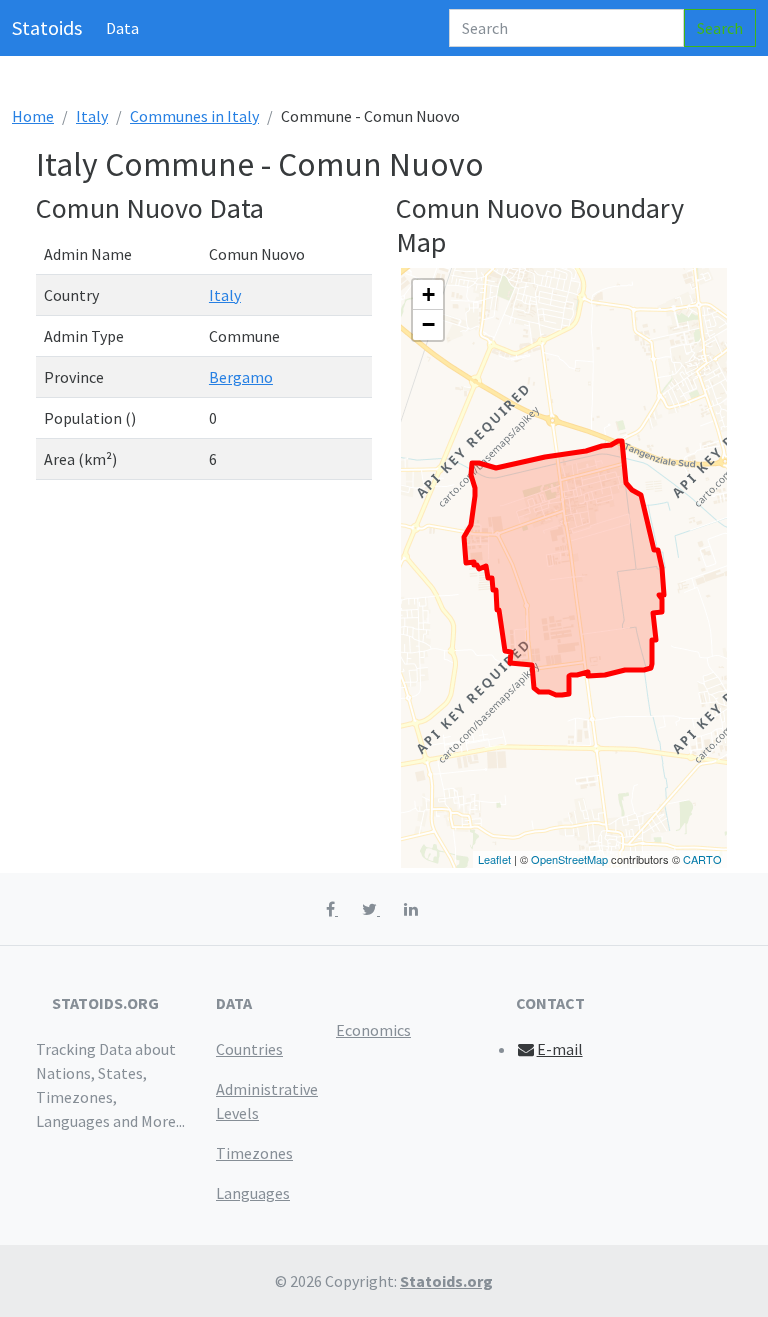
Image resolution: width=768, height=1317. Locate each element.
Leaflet (494, 859)
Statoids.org (446, 1281)
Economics (373, 1030)
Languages (253, 1193)
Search (720, 28)
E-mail (560, 1049)
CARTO (702, 859)
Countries (249, 1049)
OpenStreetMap (569, 859)
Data (122, 28)
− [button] (428, 324)
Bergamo (241, 377)
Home (33, 116)
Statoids (47, 27)
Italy (92, 116)
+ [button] (428, 294)
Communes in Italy (194, 116)
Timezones (254, 1153)
